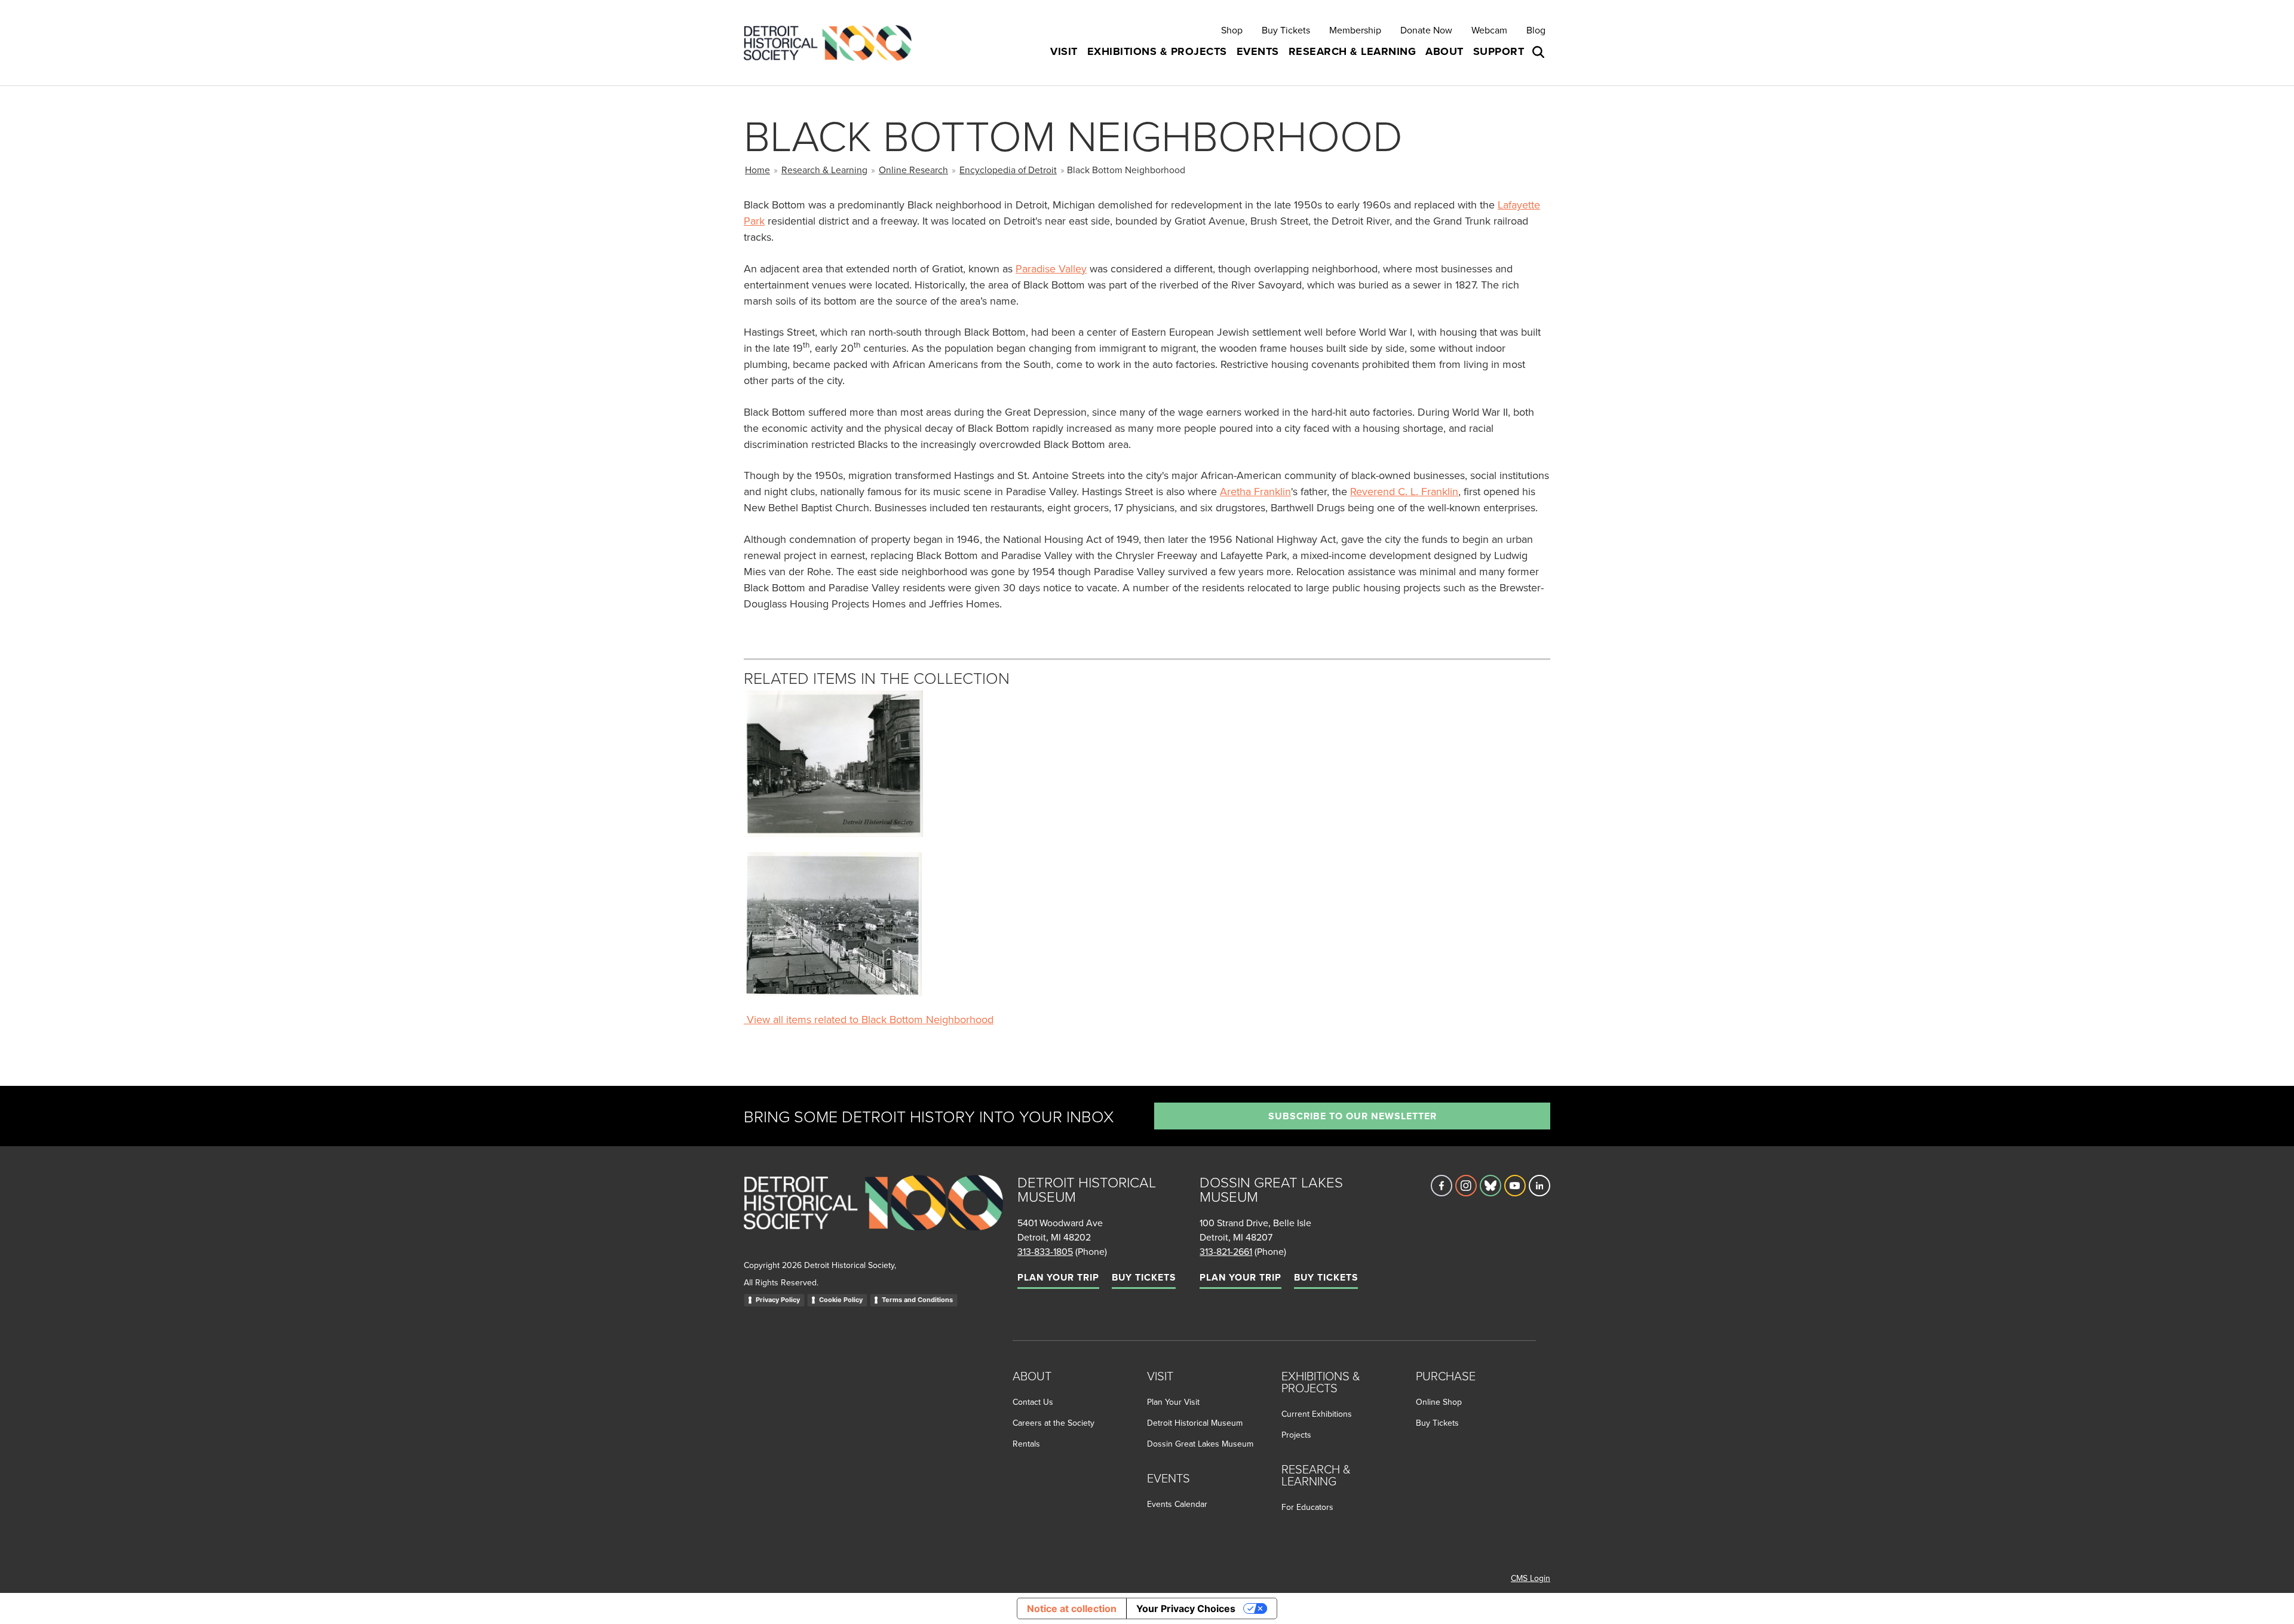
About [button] (1445, 51)
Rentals (1026, 1444)
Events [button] (1258, 51)
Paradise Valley (1051, 268)
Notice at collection (1072, 1608)
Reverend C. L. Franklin (1404, 491)
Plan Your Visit (1173, 1402)
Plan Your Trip (1058, 1277)
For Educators (1307, 1507)
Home (757, 170)
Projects (1296, 1435)
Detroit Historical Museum (1195, 1423)
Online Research (913, 170)
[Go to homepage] (873, 1216)
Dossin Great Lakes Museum (1200, 1444)
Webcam (1489, 30)
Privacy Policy (778, 1300)
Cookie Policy (841, 1300)
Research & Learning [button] (1353, 51)
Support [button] (1499, 51)
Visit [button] (1064, 51)
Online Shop (1439, 1402)
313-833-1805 (1045, 1251)
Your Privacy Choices (1186, 1608)
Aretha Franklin (1255, 491)
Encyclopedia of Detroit (1008, 170)
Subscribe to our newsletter (1353, 1116)
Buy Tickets (1286, 30)
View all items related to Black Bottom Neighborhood (869, 1019)
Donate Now (1426, 30)
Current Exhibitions (1317, 1414)
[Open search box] (1539, 52)
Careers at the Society (1054, 1423)
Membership (1355, 30)
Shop (1232, 30)
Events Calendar (1177, 1504)
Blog (1536, 30)
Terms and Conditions (917, 1300)
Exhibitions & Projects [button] (1157, 51)
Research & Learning (824, 170)
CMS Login (1531, 1578)
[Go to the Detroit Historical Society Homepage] (832, 43)
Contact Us (1033, 1402)
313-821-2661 (1226, 1251)
